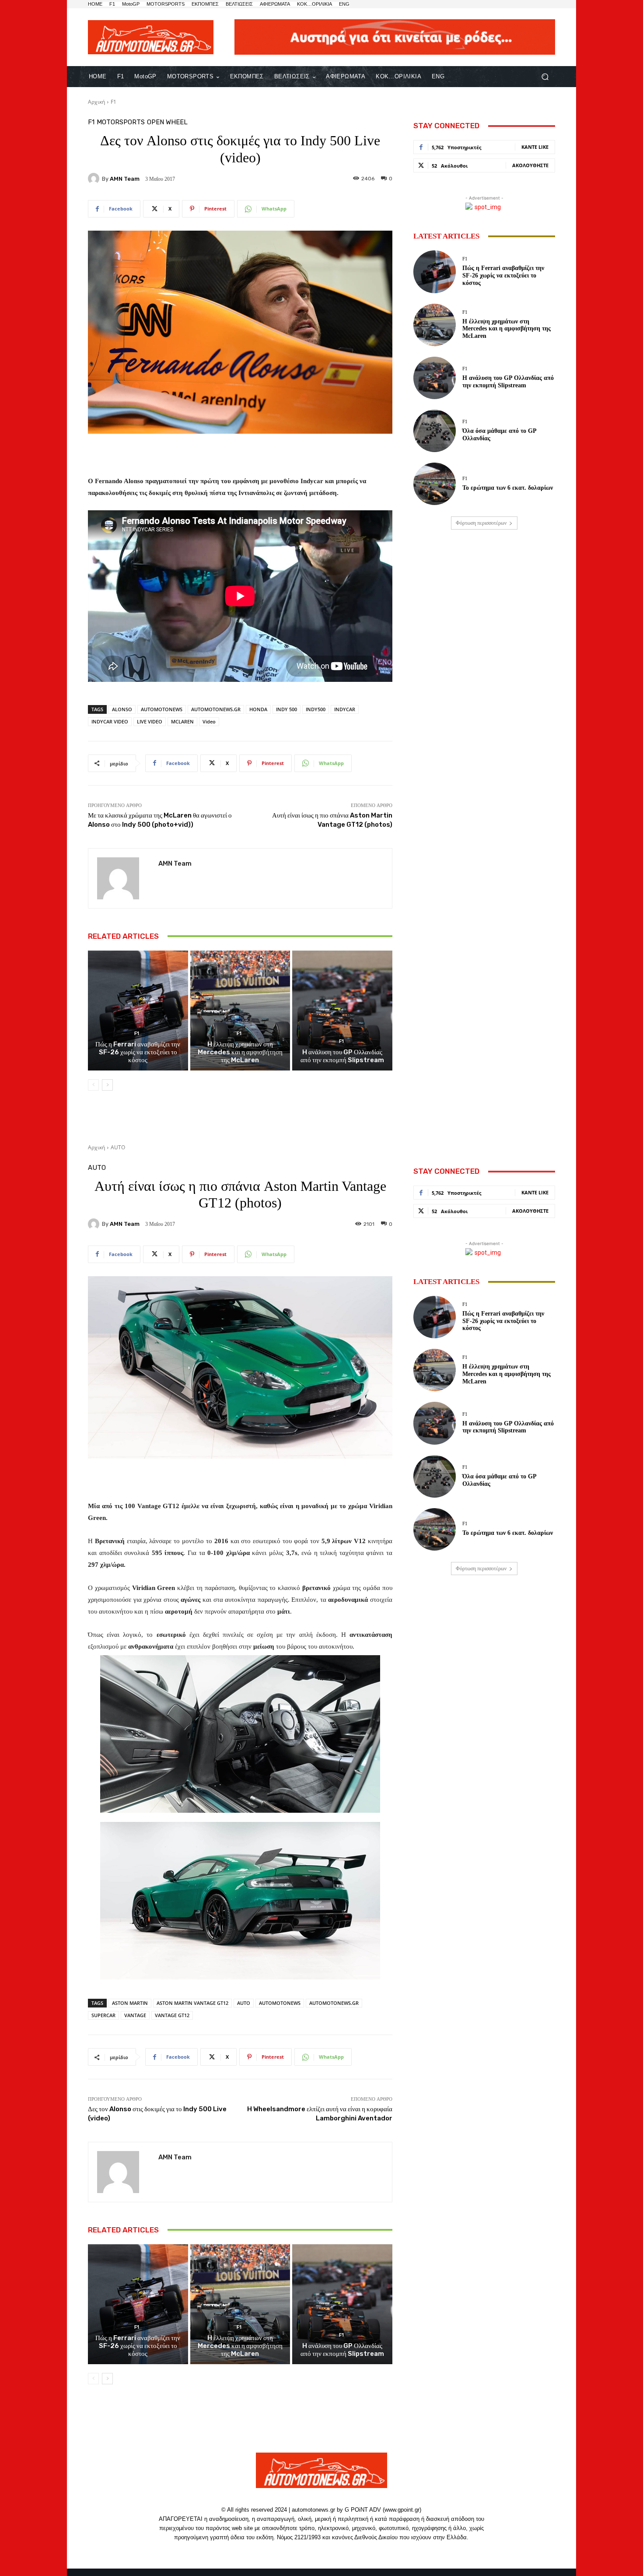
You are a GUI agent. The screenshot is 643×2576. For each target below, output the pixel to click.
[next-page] (107, 1085)
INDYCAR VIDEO (110, 721)
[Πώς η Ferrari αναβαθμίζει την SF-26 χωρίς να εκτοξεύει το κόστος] (138, 1011)
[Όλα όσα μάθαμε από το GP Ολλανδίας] (435, 431)
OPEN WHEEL (167, 122)
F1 (114, 102)
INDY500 (316, 709)
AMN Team (125, 179)
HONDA (258, 709)
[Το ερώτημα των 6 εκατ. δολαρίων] (435, 484)
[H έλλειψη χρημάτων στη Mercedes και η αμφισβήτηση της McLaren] (240, 1011)
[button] (545, 77)
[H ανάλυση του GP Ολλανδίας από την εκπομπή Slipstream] (342, 1011)
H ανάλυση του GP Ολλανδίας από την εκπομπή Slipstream (342, 1056)
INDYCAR (345, 709)
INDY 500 (287, 709)
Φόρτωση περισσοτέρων (481, 523)
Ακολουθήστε (530, 165)
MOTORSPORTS (121, 122)
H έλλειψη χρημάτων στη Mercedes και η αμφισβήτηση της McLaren (240, 1052)
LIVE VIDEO (150, 721)
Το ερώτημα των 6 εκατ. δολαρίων (508, 488)
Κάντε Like (535, 147)
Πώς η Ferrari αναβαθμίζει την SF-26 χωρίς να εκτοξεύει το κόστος (138, 1052)
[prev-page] (93, 1085)
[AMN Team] (95, 179)
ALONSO (122, 709)
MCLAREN (182, 721)
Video (209, 721)
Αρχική (96, 102)
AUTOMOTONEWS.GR (216, 709)
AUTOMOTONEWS (162, 709)
